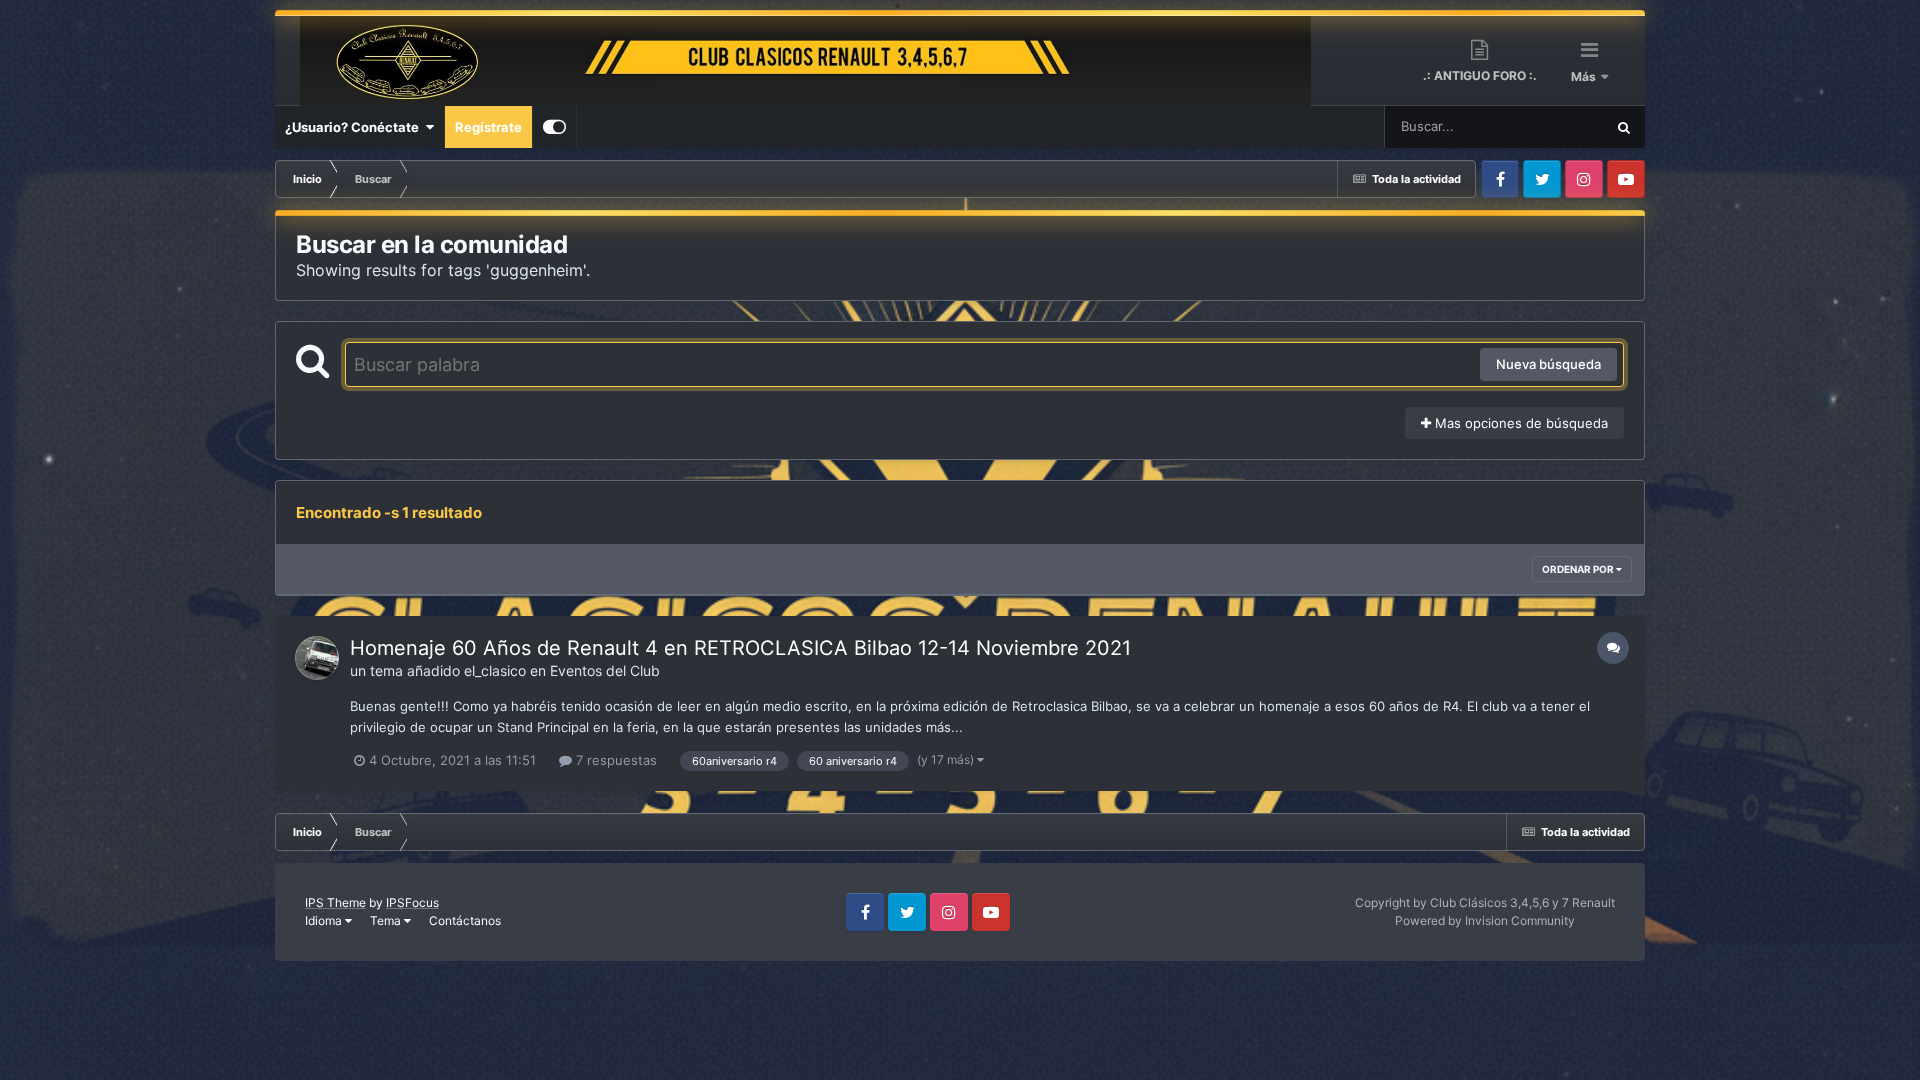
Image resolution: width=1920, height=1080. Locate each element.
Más (1585, 76)
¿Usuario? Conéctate (355, 127)
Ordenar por (1579, 569)
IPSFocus (412, 902)
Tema (387, 920)
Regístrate (488, 127)
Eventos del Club (605, 670)
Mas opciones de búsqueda (1519, 423)
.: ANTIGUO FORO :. (1480, 75)
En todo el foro (1536, 126)
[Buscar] (1624, 127)
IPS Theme (335, 902)
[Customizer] (554, 127)
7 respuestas (614, 760)
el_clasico (495, 670)
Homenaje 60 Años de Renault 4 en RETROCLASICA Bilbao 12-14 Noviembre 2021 (740, 648)
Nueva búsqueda (1548, 364)
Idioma (325, 920)
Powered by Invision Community (1485, 920)
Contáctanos (465, 920)
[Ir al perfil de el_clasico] (317, 658)
